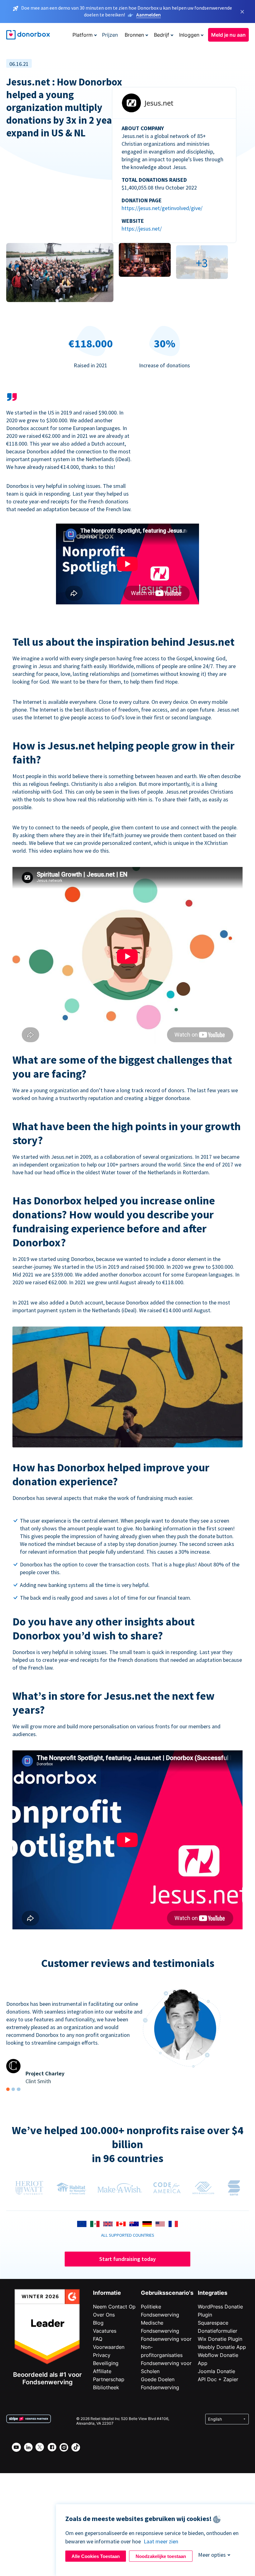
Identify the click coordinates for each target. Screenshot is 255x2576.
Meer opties (212, 2555)
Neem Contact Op (114, 2307)
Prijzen (110, 35)
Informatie (107, 2293)
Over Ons (104, 2315)
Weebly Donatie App (222, 2347)
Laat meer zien (161, 2541)
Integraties (213, 2293)
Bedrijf (162, 35)
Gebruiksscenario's (167, 2293)
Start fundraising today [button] (127, 2259)
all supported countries (128, 2235)
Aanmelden (148, 15)
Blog (98, 2323)
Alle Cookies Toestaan (96, 2556)
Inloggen (189, 35)
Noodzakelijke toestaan (161, 2556)
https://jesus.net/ (142, 229)
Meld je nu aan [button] (228, 35)
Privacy (102, 2355)
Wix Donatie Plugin (220, 2339)
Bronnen (134, 35)
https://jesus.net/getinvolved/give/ (162, 208)
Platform (83, 35)
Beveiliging (106, 2363)
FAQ (98, 2339)
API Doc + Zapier (218, 2379)
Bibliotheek (106, 2387)
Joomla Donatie (216, 2371)
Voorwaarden (109, 2347)
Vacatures (105, 2331)
